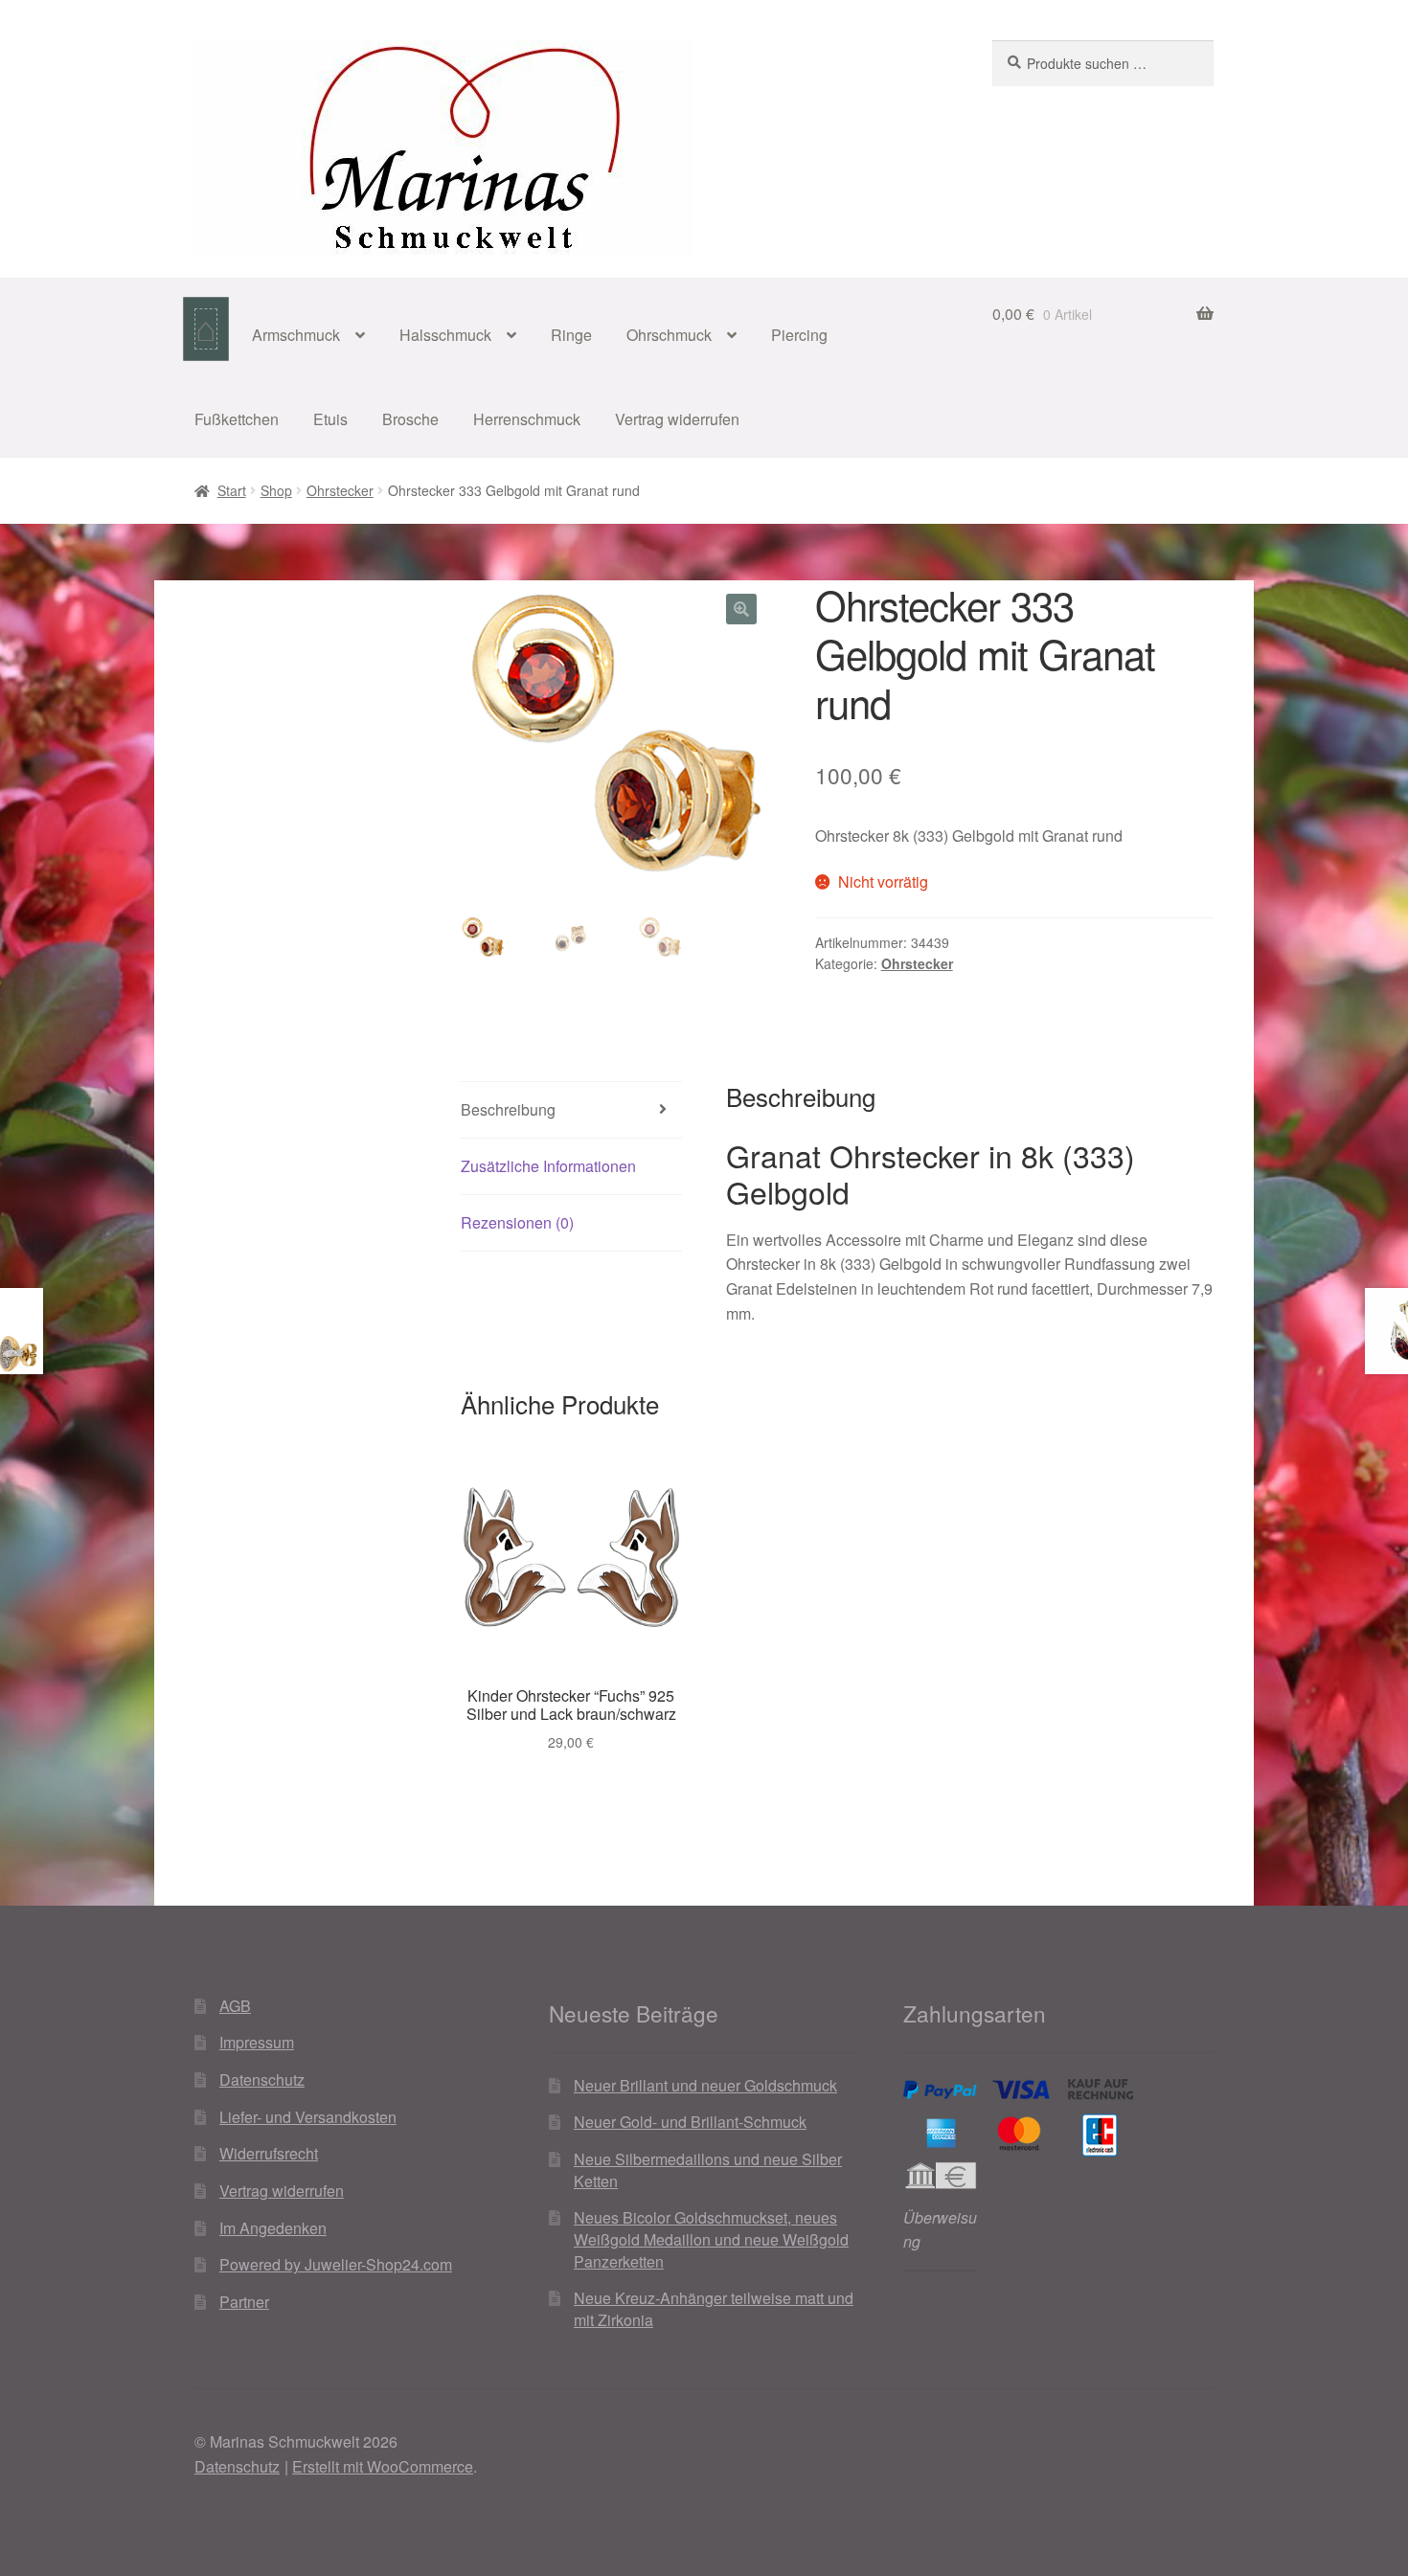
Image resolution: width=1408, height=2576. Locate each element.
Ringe (571, 335)
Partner (244, 2302)
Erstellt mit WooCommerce (383, 2466)
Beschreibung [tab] (508, 1109)
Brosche (410, 419)
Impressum (257, 2042)
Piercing (799, 335)
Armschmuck (296, 335)
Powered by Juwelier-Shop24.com (336, 2264)
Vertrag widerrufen (677, 419)
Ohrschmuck (669, 335)
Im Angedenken (273, 2228)
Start (232, 490)
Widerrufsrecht (269, 2153)
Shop (276, 490)
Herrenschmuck (527, 419)
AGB (235, 2006)
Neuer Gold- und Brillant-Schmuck (690, 2122)
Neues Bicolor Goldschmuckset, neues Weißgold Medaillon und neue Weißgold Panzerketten (711, 2239)
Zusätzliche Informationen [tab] (548, 1166)
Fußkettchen (237, 419)
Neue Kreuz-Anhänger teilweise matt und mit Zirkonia (714, 2309)
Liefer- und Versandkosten (308, 2117)
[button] (741, 609)
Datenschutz (262, 2079)
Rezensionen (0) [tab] (517, 1222)
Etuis (330, 419)
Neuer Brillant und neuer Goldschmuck (705, 2085)
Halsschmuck (445, 335)
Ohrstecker (340, 490)
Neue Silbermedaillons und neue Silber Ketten (708, 2170)
